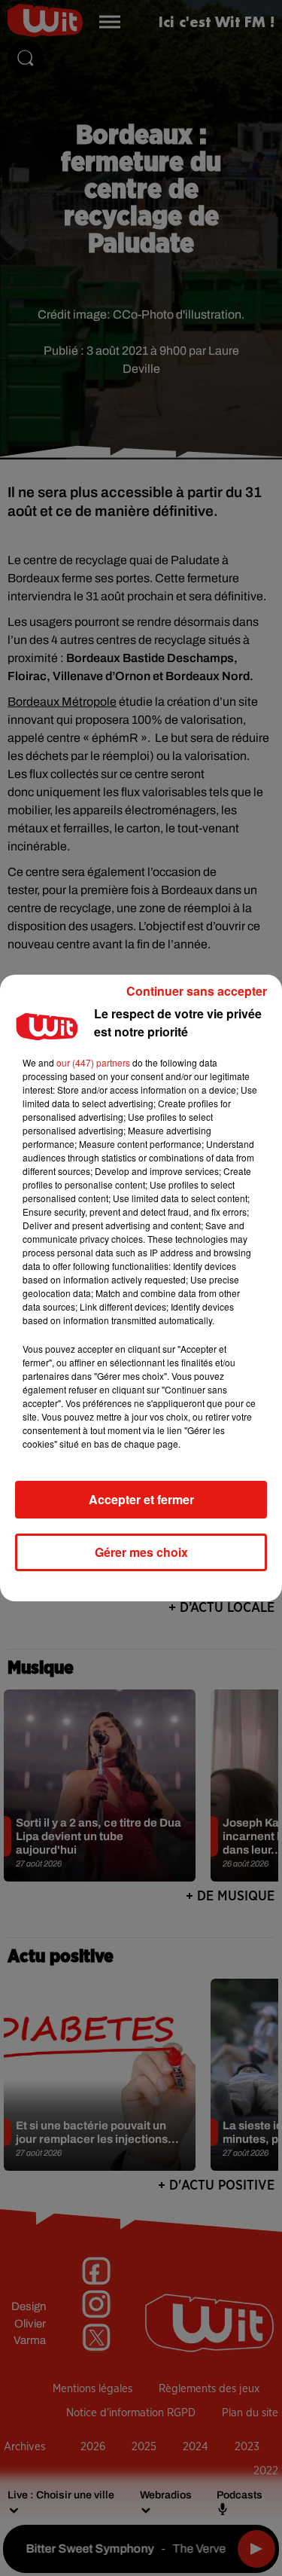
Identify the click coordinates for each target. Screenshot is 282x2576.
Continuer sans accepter (197, 991)
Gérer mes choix (141, 1552)
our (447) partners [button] (93, 1062)
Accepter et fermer (141, 1499)
